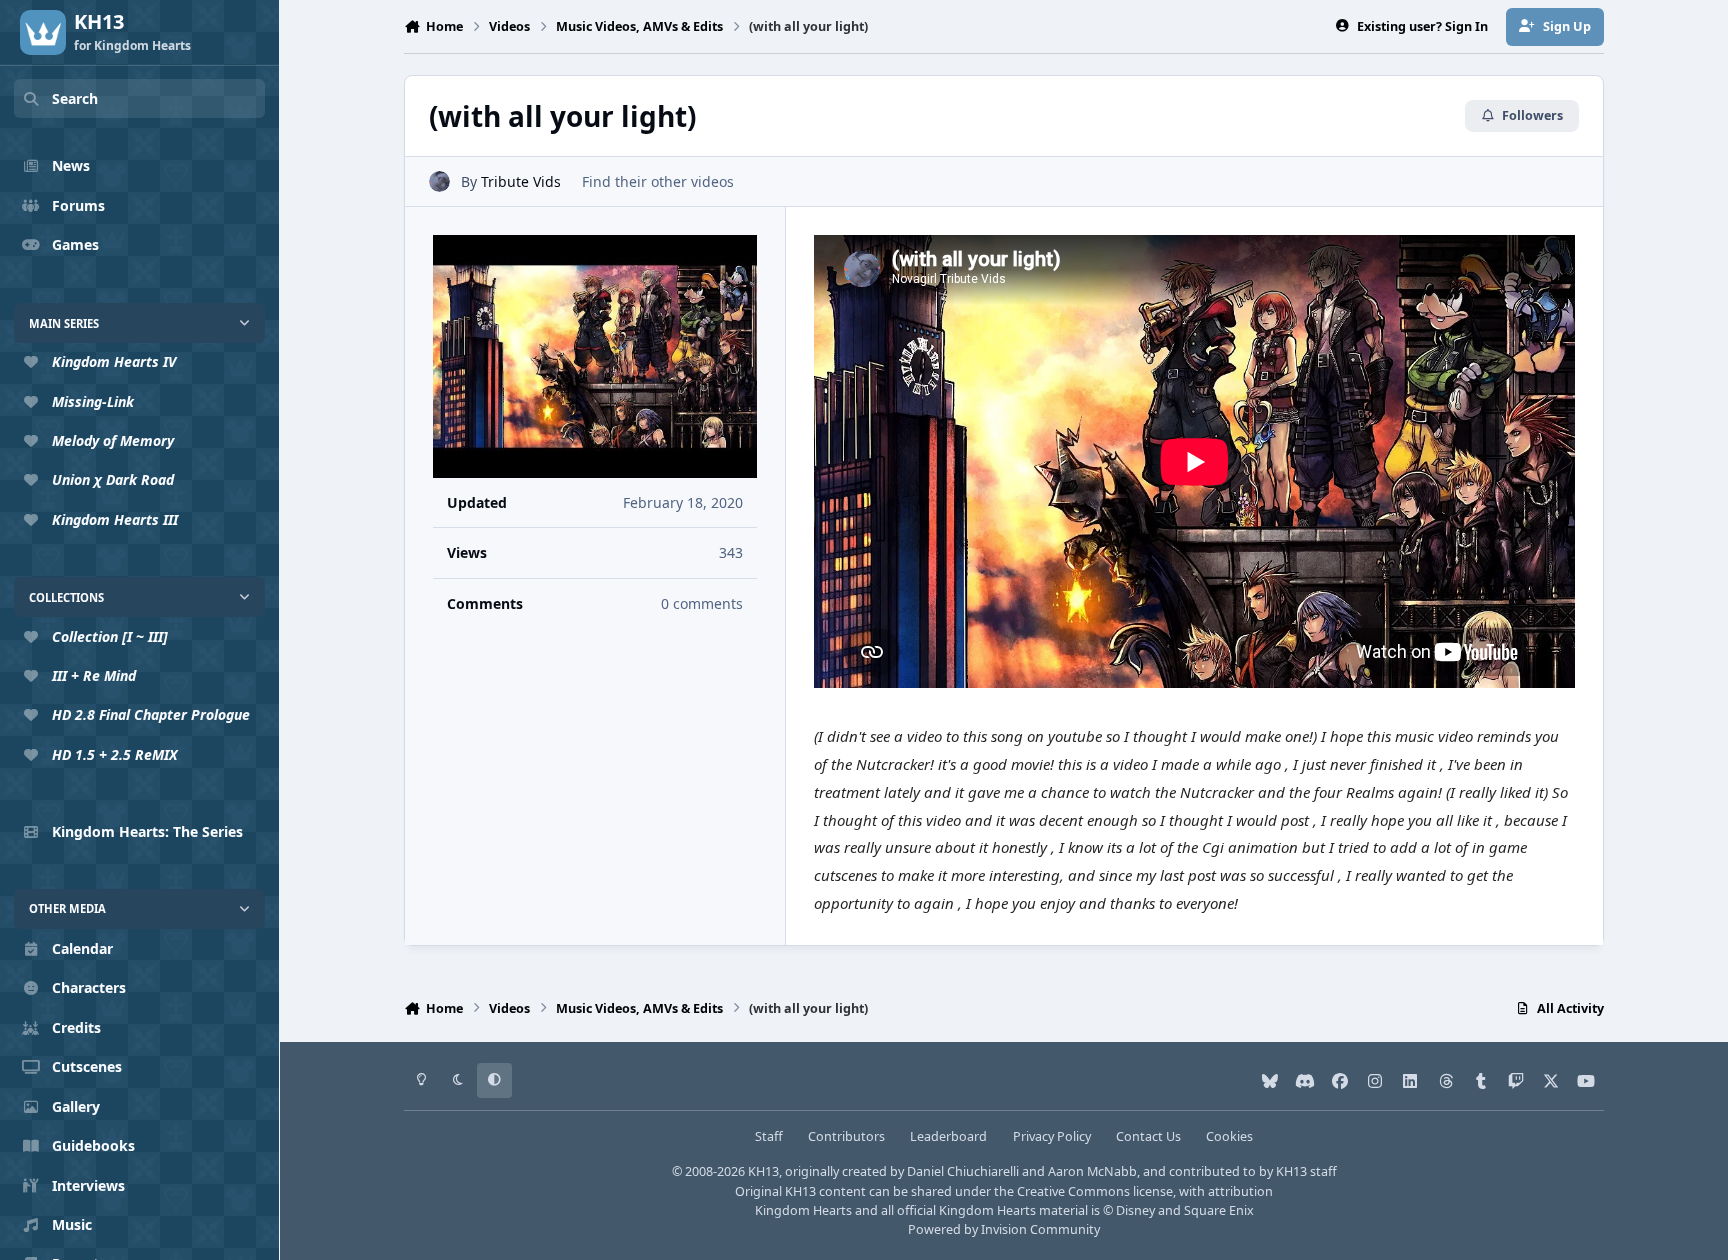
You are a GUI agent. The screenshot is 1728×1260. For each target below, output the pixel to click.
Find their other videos (658, 181)
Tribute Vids (521, 181)
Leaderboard (948, 1136)
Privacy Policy (1052, 1136)
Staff (769, 1136)
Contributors (846, 1136)
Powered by (1004, 1229)
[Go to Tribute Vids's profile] (439, 181)
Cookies (1229, 1136)
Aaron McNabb (1092, 1171)
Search (75, 98)
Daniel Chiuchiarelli (963, 1171)
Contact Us (1148, 1136)
